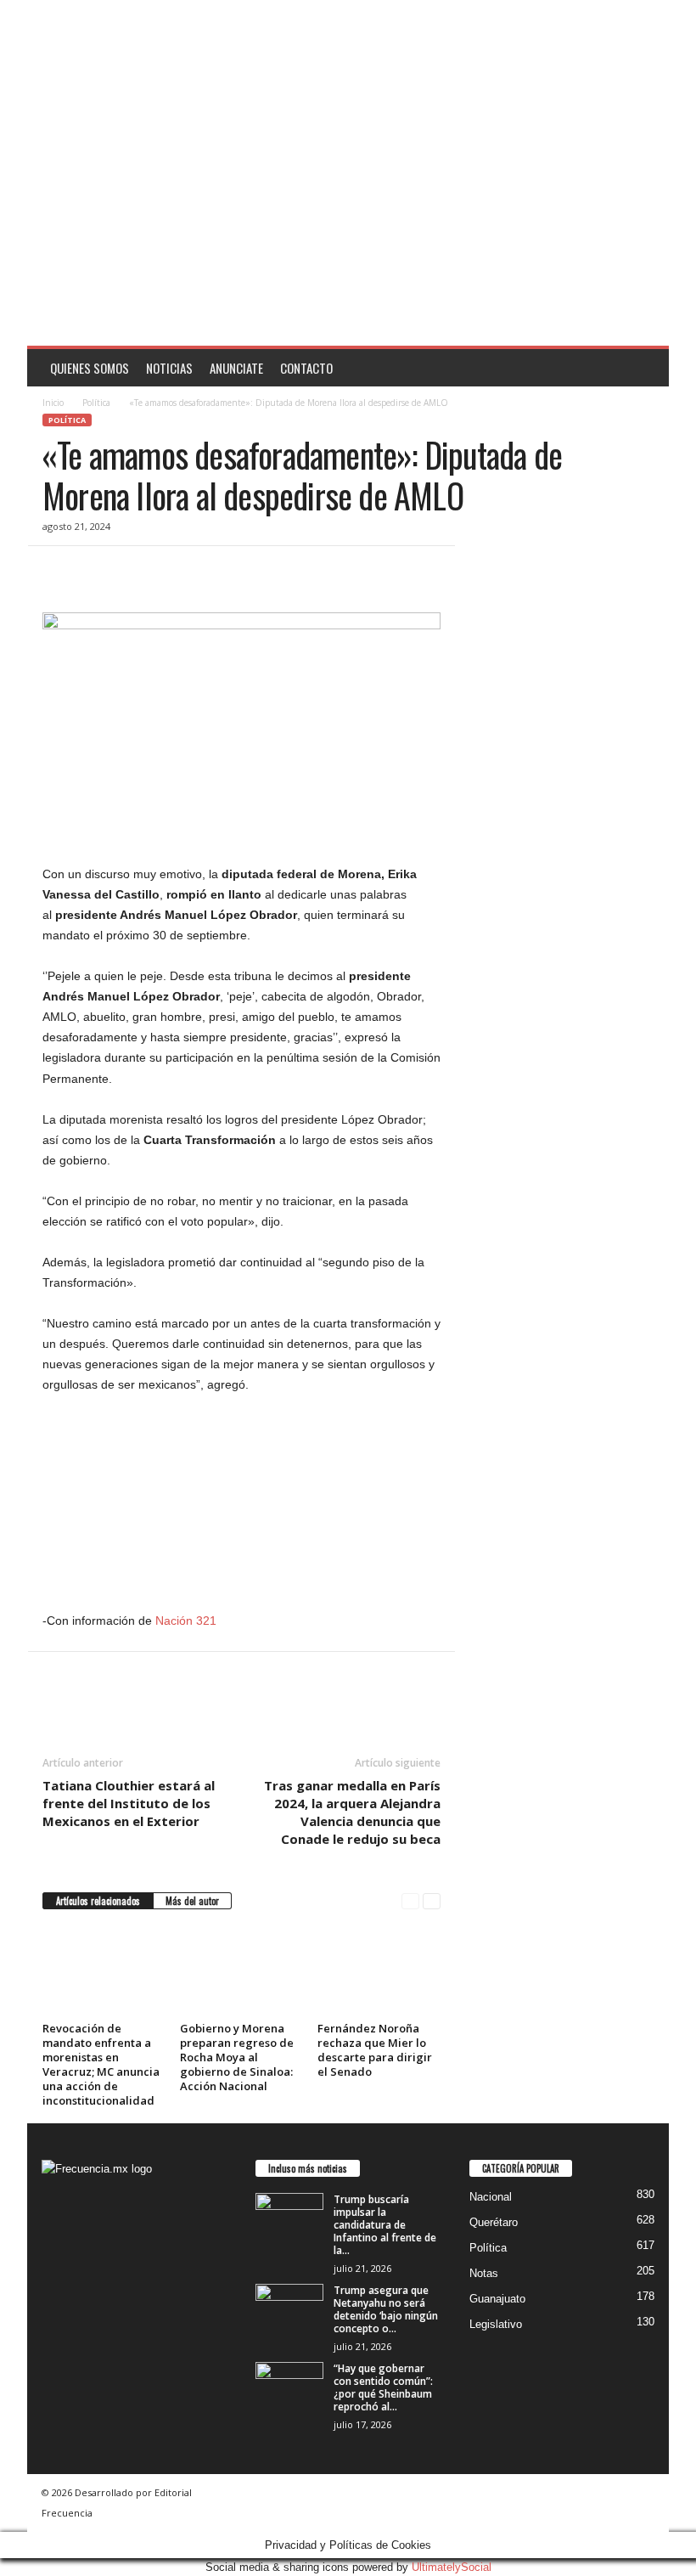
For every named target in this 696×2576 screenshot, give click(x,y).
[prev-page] (410, 1901)
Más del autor (192, 1901)
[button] (643, 368)
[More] (216, 572)
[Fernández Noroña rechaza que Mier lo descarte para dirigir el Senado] (379, 1970)
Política (96, 403)
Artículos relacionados (98, 1901)
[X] (98, 572)
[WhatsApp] (177, 572)
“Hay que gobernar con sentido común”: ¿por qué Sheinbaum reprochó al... (383, 2387)
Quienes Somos (90, 368)
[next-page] (432, 1901)
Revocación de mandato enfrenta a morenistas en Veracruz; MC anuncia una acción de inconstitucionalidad (101, 2064)
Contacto (306, 368)
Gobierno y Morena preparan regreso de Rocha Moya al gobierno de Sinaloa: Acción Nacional (237, 2057)
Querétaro (494, 2222)
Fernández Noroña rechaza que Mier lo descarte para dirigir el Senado (375, 2050)
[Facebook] (59, 572)
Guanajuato (497, 2299)
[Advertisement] (348, 218)
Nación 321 (186, 1621)
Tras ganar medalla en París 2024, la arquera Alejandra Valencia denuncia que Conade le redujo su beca (352, 1812)
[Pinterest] (138, 572)
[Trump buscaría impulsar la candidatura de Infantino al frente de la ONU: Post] (289, 2218)
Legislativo (496, 2324)
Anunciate (236, 368)
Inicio (53, 403)
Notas (484, 2273)
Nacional (491, 2197)
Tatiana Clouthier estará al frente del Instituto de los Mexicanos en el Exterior (129, 1803)
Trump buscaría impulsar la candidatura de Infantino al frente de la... (385, 2225)
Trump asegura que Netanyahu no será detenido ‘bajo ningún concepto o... (386, 2309)
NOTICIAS (169, 368)
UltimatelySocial (452, 2567)
